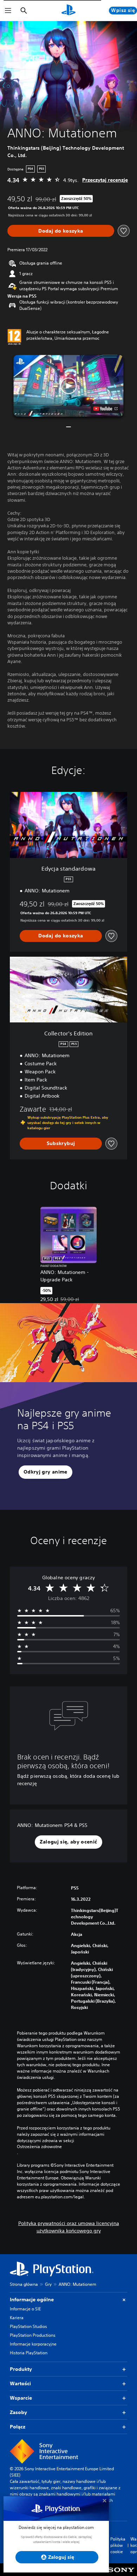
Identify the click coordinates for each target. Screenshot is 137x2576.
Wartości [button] (20, 2383)
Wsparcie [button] (21, 2398)
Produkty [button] (21, 2369)
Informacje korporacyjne (33, 2344)
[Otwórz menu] (8, 11)
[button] (68, 386)
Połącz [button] (18, 2427)
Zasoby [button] (18, 2412)
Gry (48, 2284)
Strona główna (24, 2284)
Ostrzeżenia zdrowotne (39, 2147)
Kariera (17, 2318)
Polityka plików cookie (118, 2545)
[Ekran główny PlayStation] (68, 11)
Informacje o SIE (25, 2309)
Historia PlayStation (29, 2353)
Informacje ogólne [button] (32, 2299)
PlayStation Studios (28, 2326)
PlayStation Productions (33, 2335)
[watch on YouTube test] (106, 409)
